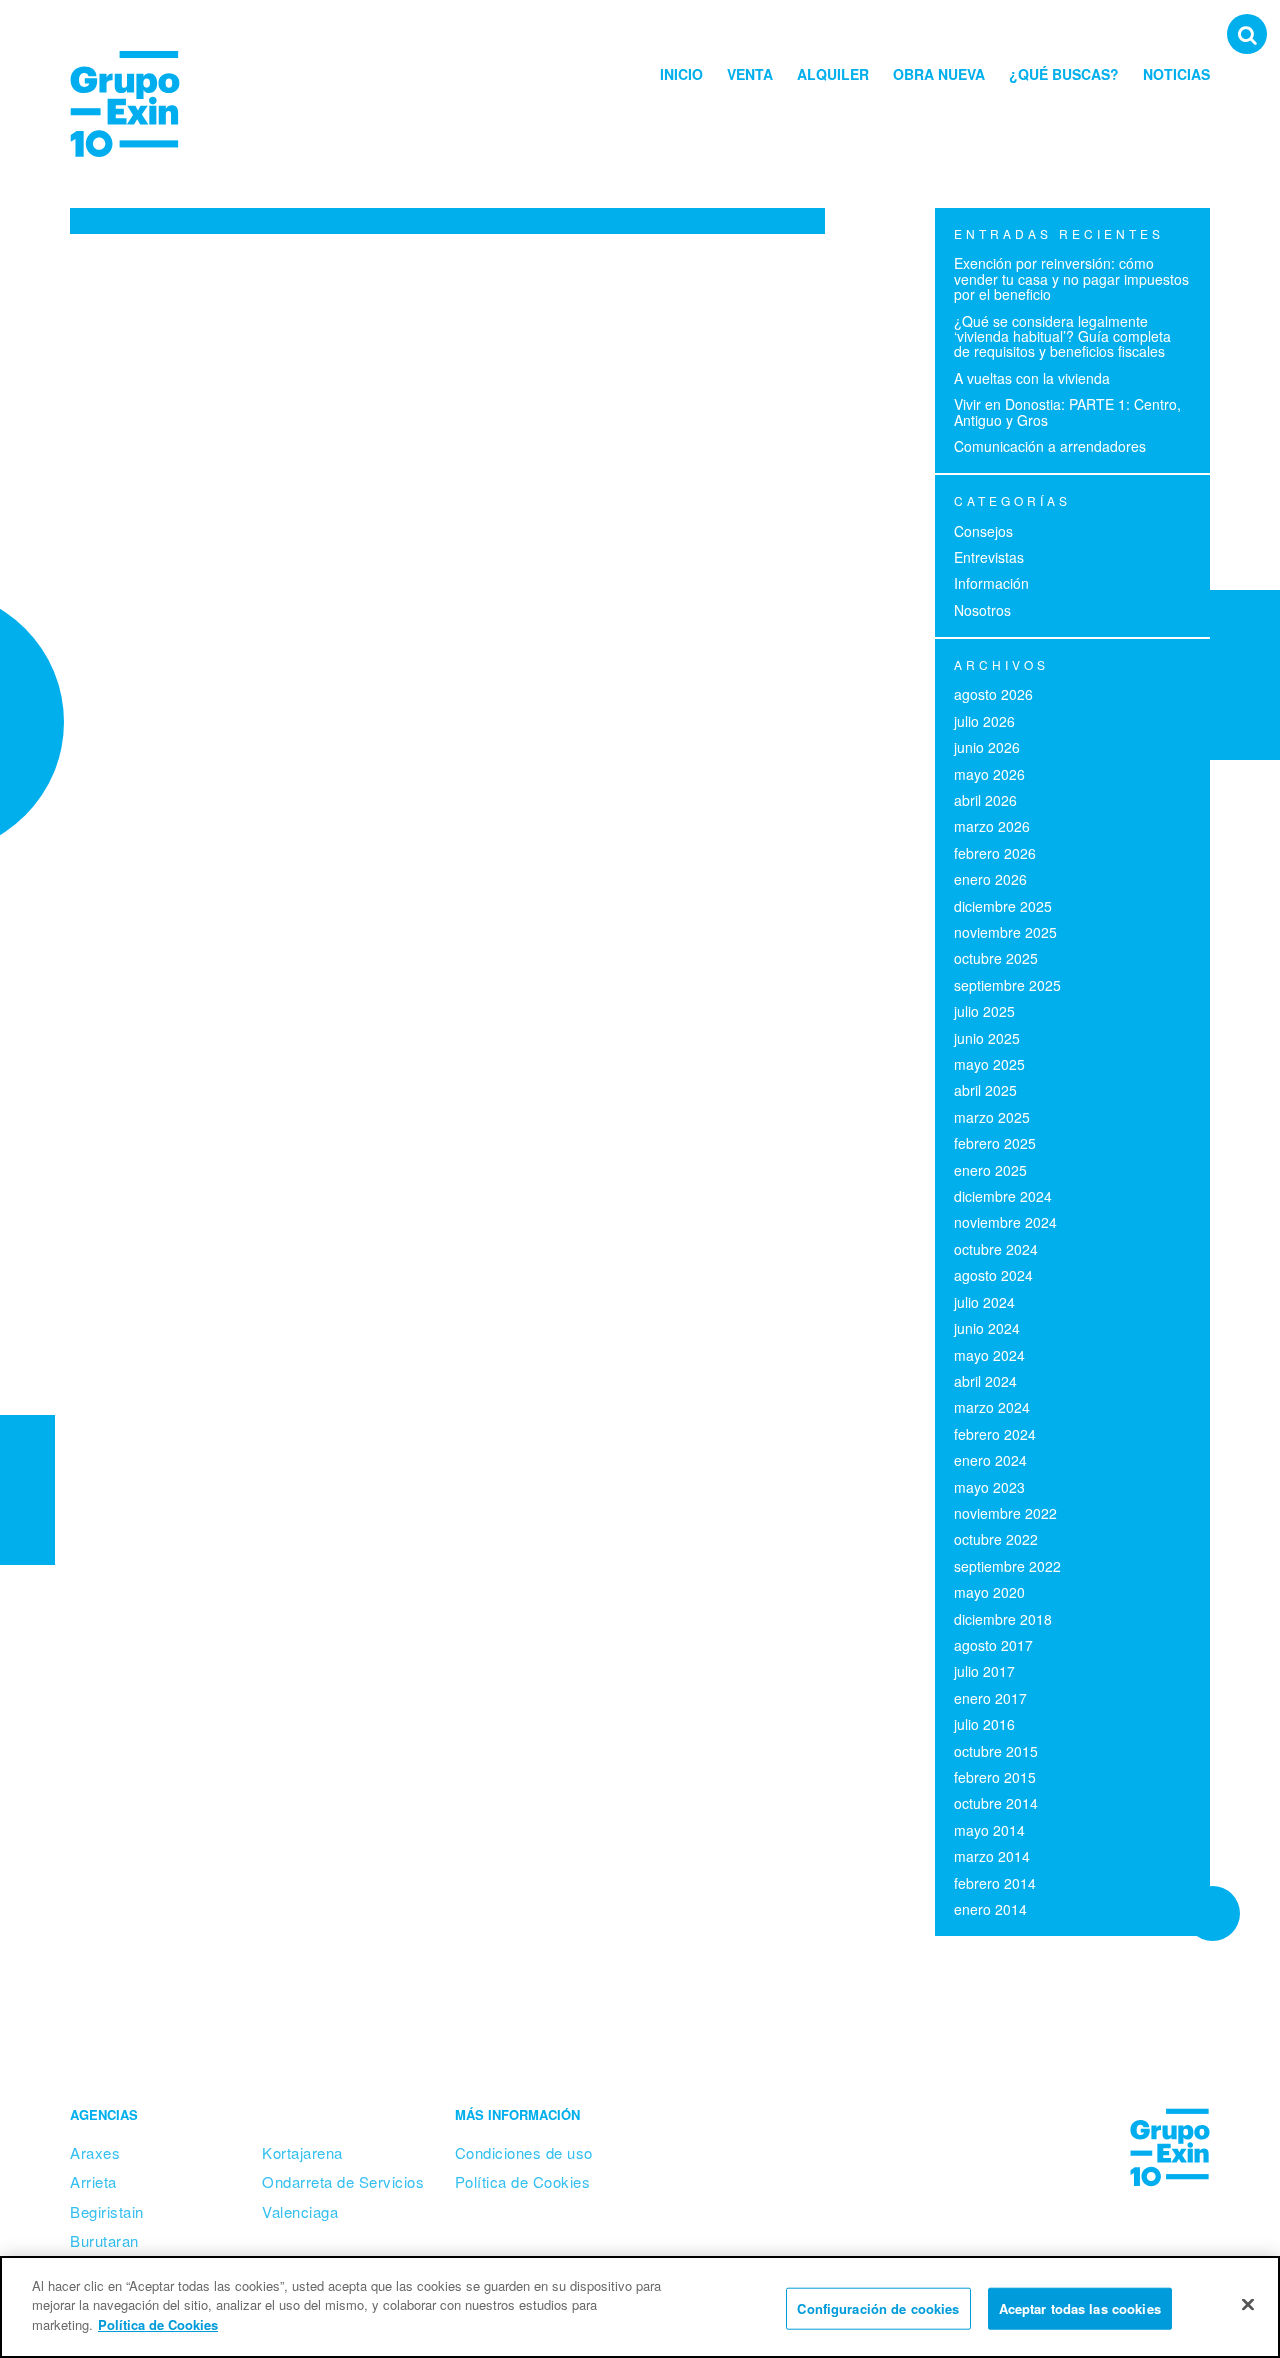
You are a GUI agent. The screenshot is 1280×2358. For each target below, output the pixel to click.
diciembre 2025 (1003, 906)
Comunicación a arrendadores (1050, 446)
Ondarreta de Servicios (343, 2181)
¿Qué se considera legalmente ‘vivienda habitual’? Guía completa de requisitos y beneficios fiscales (1062, 336)
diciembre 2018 (1003, 1619)
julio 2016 (984, 1724)
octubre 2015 (996, 1751)
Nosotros (982, 610)
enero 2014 (990, 1909)
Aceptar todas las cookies (1080, 2308)
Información (991, 583)
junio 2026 (987, 747)
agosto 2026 (993, 694)
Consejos (983, 531)
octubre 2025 (996, 958)
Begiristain (107, 2211)
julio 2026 (984, 721)
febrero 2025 (995, 1143)
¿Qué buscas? (1064, 74)
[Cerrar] (1248, 2305)
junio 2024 (987, 1328)
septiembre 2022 (1007, 1566)
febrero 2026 (995, 853)
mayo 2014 (989, 1830)
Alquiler (833, 74)
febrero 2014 (995, 1883)
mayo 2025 (989, 1064)
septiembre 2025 (1007, 985)
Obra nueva (939, 74)
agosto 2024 (993, 1275)
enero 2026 (990, 879)
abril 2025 (985, 1090)
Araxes (95, 2152)
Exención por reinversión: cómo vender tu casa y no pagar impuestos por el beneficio (1071, 278)
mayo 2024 (989, 1355)
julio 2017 (984, 1671)
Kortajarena (302, 2152)
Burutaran (104, 2240)
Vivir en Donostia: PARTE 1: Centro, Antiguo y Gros (1067, 411)
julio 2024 (984, 1302)
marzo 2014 (992, 1856)
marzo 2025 (992, 1117)
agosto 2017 (993, 1645)
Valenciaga (300, 2211)
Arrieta (93, 2181)
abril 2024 (985, 1381)
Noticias (1176, 74)
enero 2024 (990, 1460)
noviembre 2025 (1005, 932)
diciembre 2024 (1003, 1196)
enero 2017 (990, 1698)
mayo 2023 (989, 1487)
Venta (750, 74)
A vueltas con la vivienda (1032, 378)
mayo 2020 (989, 1592)
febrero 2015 (995, 1777)
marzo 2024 (992, 1407)
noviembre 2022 (1005, 1513)
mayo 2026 (989, 774)
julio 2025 (984, 1011)
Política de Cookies (523, 2181)
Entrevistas (989, 557)
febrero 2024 (995, 1434)
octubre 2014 (996, 1803)
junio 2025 (987, 1038)
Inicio (681, 74)
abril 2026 (985, 800)
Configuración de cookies (878, 2308)
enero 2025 (990, 1170)
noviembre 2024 (1005, 1222)
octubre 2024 (996, 1249)
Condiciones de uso (524, 2152)
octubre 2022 (996, 1539)
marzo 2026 (992, 826)
